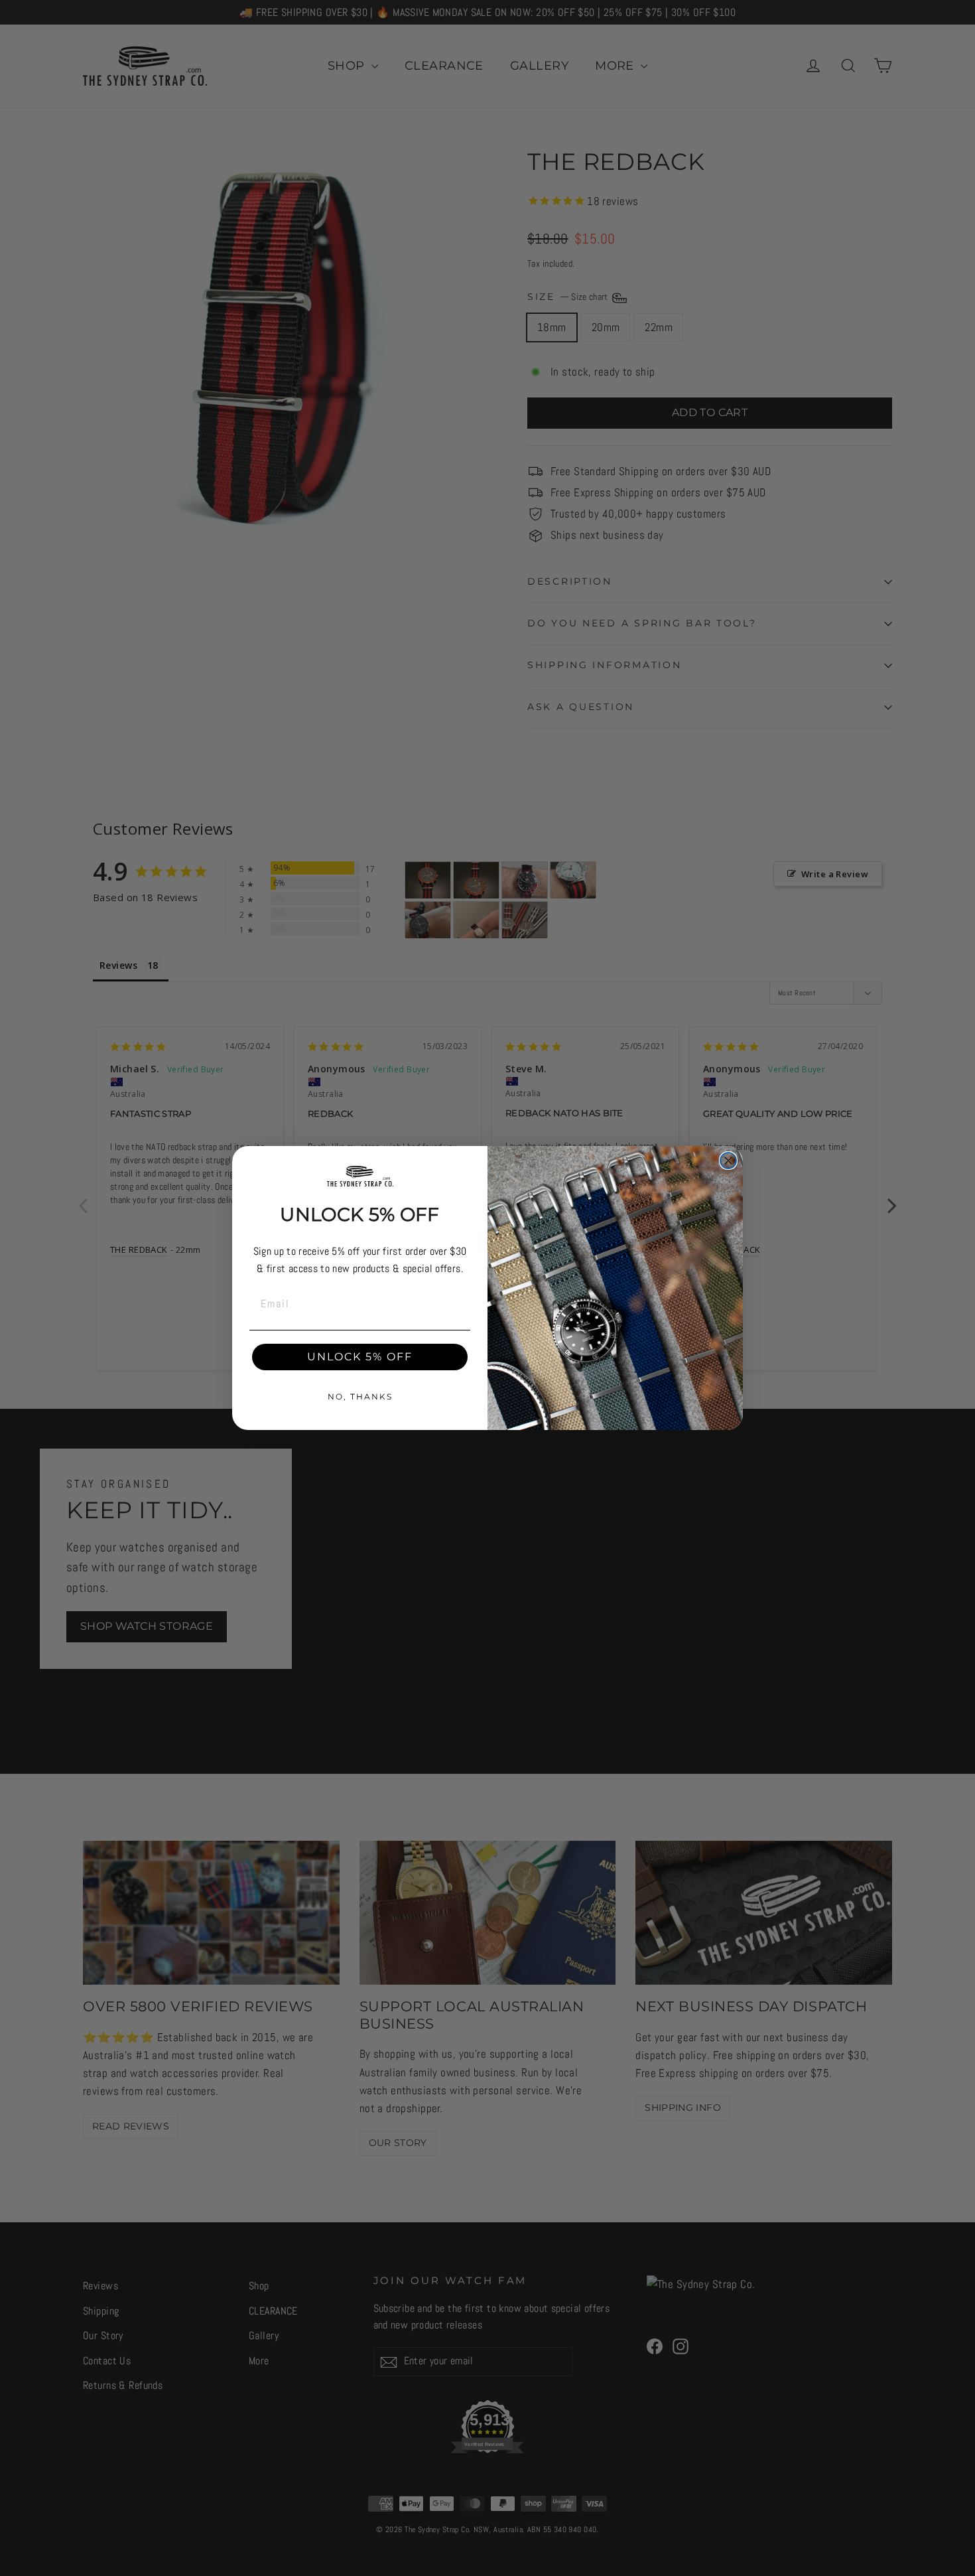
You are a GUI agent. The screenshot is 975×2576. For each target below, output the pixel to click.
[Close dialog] (728, 1161)
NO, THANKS (360, 1396)
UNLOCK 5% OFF (360, 1357)
